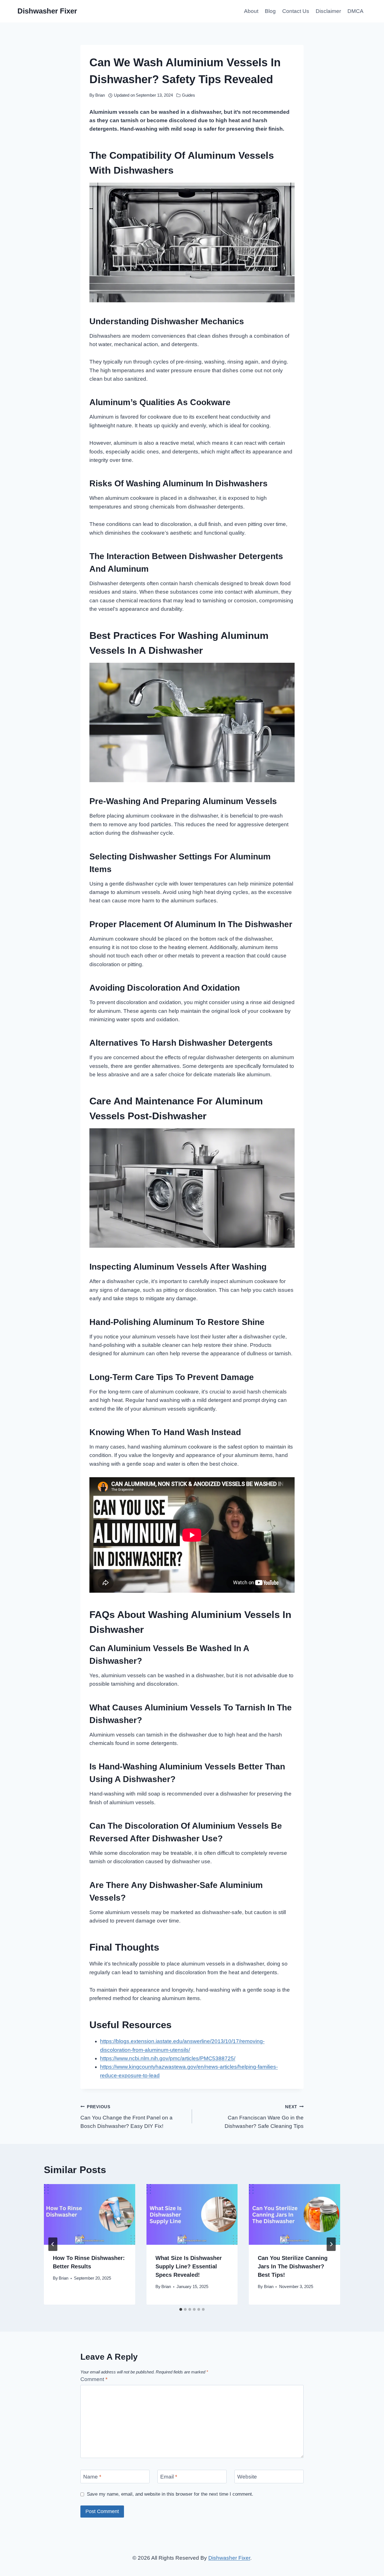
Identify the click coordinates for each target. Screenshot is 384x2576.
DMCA (355, 11)
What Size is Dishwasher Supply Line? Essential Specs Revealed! (189, 2266)
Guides (188, 95)
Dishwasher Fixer (229, 2558)
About (251, 11)
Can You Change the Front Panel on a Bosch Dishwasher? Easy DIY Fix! (127, 2117)
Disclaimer (328, 11)
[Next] (331, 2244)
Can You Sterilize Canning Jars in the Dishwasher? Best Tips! (293, 2266)
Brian (100, 95)
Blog (270, 11)
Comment (94, 2379)
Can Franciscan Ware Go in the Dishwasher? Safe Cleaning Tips (264, 2117)
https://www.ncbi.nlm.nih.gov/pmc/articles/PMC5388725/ (168, 2058)
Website (247, 2476)
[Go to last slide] (53, 2244)
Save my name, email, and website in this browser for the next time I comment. (170, 2494)
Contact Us (296, 11)
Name (92, 2476)
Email (169, 2476)
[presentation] (90, 2214)
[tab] (181, 2309)
